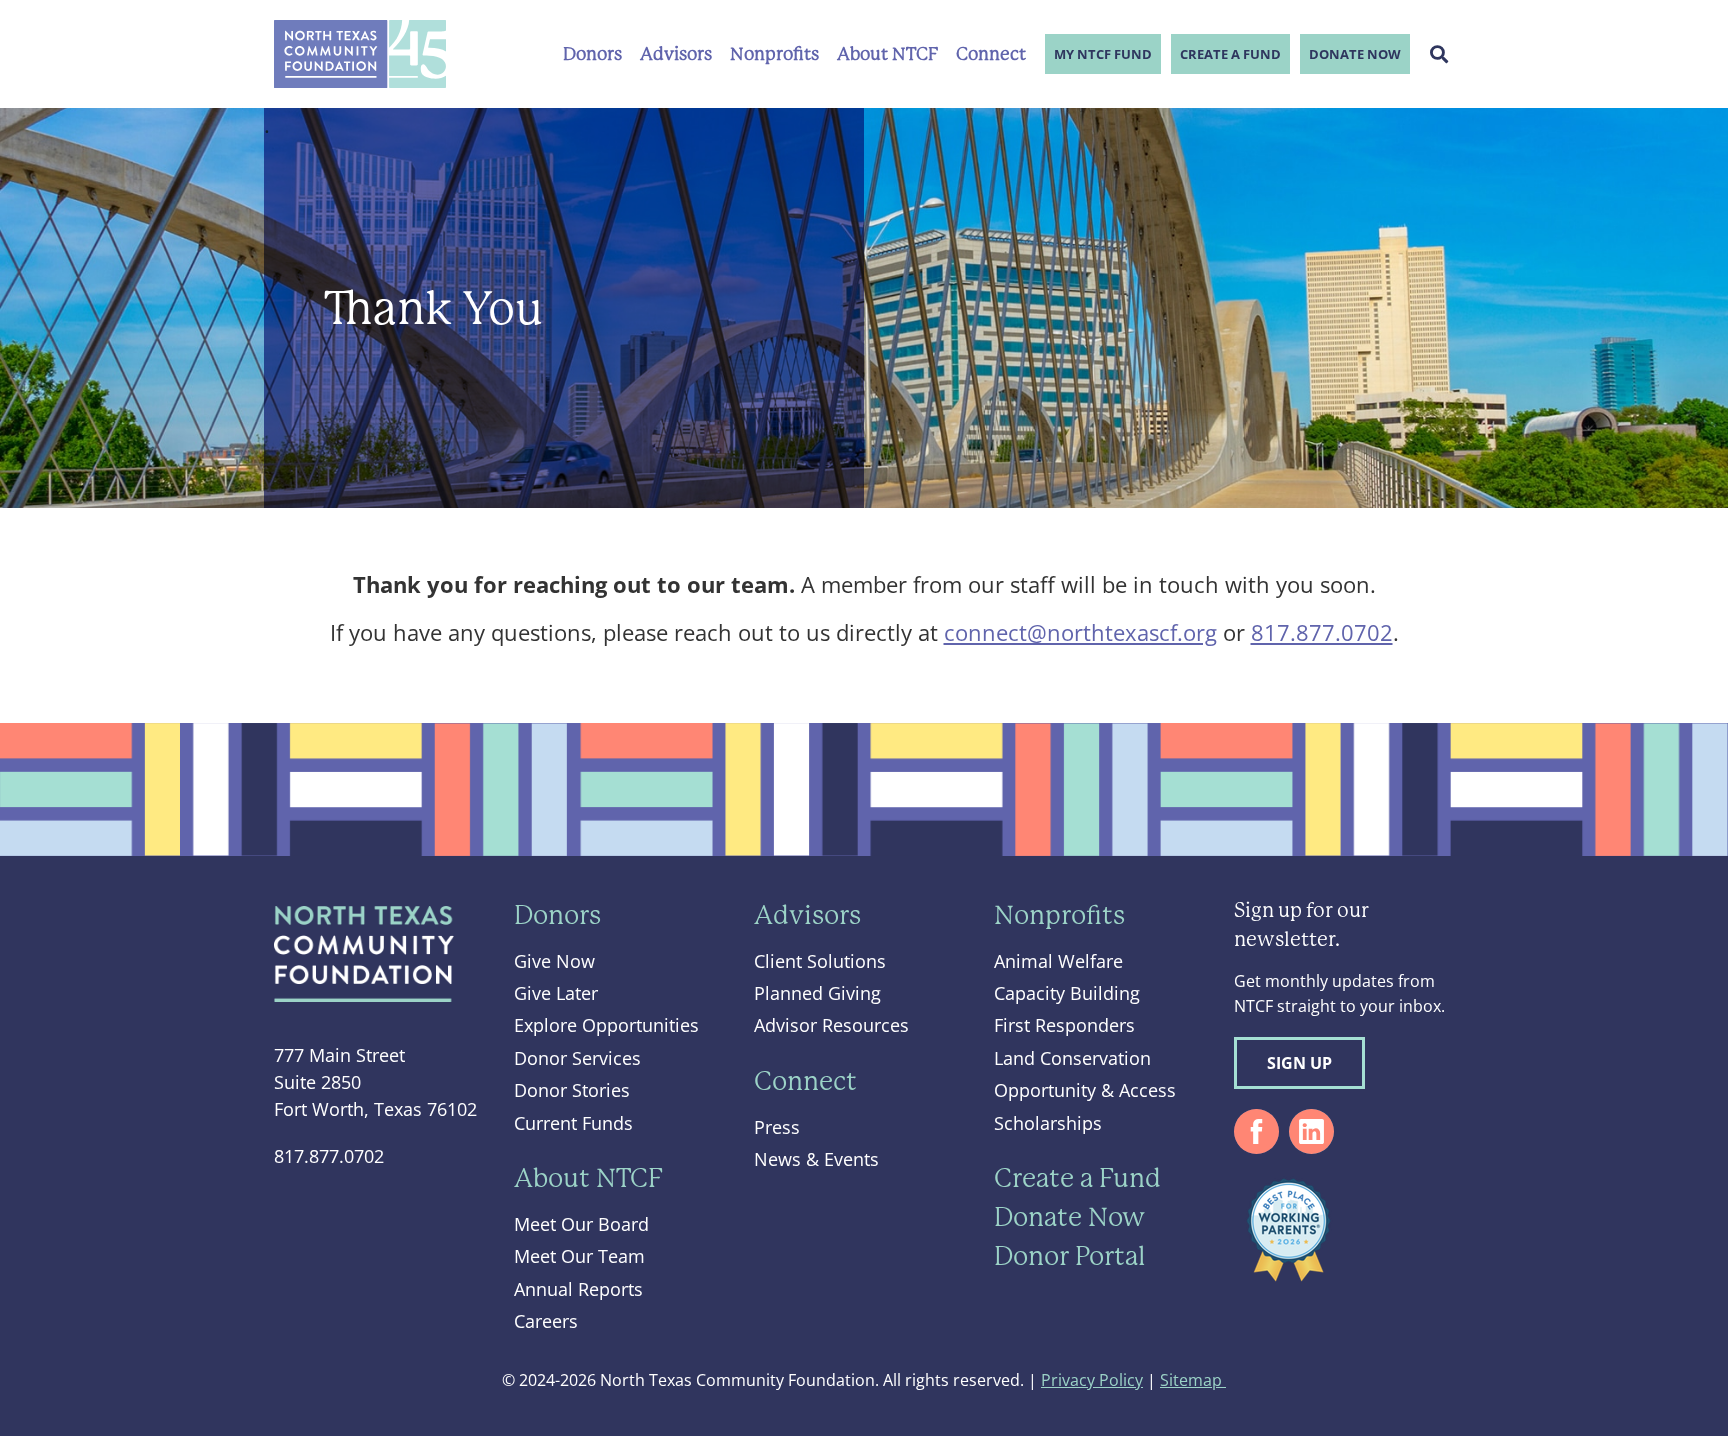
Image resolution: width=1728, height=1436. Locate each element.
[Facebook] (1256, 1131)
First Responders (1064, 1025)
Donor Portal (1069, 1256)
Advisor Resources (831, 1025)
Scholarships (1048, 1123)
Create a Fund (1230, 54)
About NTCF (887, 54)
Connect (991, 54)
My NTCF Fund (1103, 54)
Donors (592, 54)
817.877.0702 (1322, 632)
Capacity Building (1067, 993)
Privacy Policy (1092, 1380)
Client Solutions (820, 961)
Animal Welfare (1058, 961)
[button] (1439, 54)
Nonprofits (774, 54)
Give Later (556, 993)
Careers (546, 1321)
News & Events (816, 1159)
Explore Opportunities (606, 1025)
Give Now (554, 961)
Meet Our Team (579, 1256)
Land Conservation (1072, 1058)
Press (777, 1127)
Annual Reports (578, 1289)
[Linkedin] (1311, 1131)
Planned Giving (817, 993)
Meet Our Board (581, 1224)
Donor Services (577, 1058)
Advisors (676, 54)
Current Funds (573, 1123)
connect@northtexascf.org (1080, 632)
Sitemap (1193, 1380)
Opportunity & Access (1085, 1090)
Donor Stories (572, 1090)
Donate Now (1355, 54)
